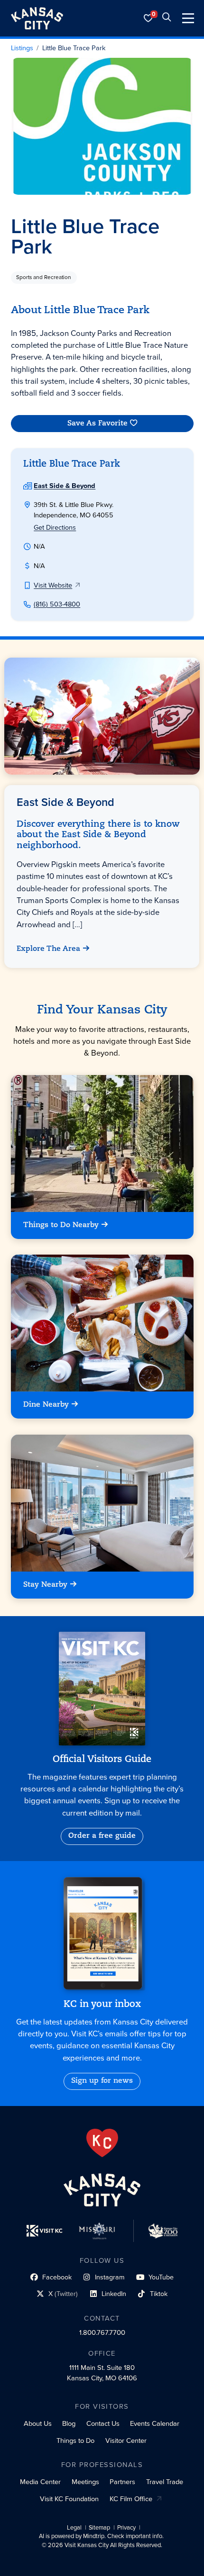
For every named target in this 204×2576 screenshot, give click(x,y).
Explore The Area (49, 949)
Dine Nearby (46, 1405)
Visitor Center (126, 2440)
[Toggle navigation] (188, 18)
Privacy (126, 2528)
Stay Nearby (45, 1584)
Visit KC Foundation (69, 2499)
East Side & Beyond (65, 486)
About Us (38, 2423)
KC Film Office (131, 2499)
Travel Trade (165, 2482)
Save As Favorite (97, 424)
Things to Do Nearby (61, 1225)
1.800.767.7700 (102, 2332)
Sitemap (99, 2528)
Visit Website (53, 585)
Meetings (85, 2482)
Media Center (40, 2482)
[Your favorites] (148, 18)
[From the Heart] (102, 2143)
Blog (69, 2423)
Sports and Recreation (44, 277)
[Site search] (167, 18)
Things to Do (75, 2440)
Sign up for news (102, 2081)
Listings (22, 48)
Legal (74, 2528)
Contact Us (103, 2423)
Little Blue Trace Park (74, 48)
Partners (122, 2482)
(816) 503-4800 (57, 604)
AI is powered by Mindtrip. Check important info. (101, 2536)
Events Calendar (155, 2423)
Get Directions (55, 527)
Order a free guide (102, 1836)
